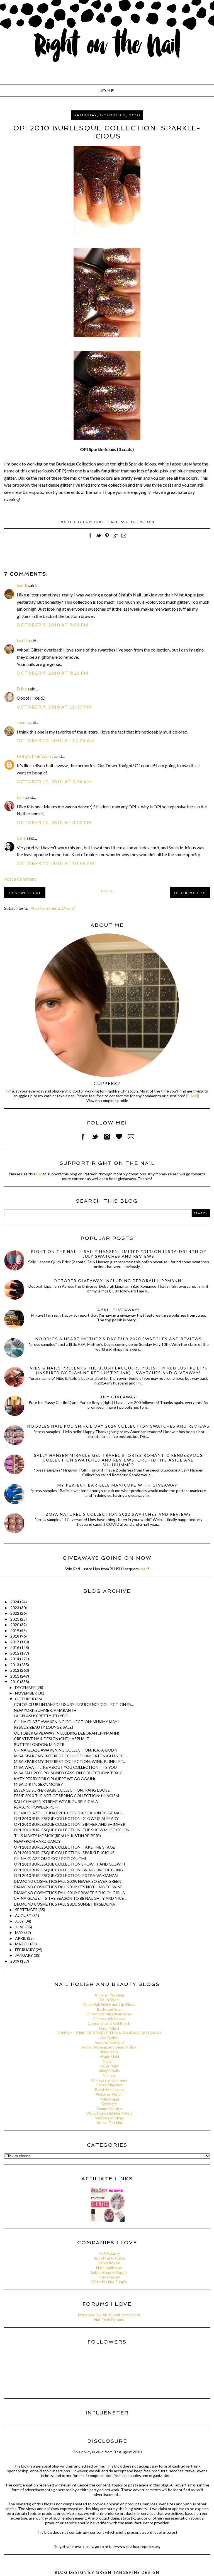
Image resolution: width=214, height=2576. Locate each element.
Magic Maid (109, 2056)
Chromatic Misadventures (109, 2014)
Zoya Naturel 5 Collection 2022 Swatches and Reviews (118, 1514)
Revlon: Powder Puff (36, 1807)
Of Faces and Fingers (109, 2080)
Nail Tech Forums (109, 2319)
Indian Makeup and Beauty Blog (109, 2047)
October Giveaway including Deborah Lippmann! (118, 1281)
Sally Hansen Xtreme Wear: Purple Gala (56, 1801)
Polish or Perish (109, 2094)
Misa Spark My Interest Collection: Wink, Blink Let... (70, 1761)
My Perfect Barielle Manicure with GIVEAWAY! (118, 1485)
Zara (21, 838)
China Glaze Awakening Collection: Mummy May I (67, 1722)
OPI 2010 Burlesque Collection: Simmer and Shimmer (70, 1824)
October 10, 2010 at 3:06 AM (54, 782)
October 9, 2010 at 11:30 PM (54, 707)
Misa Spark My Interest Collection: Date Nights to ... (71, 1756)
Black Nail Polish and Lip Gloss (109, 2004)
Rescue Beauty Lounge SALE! (44, 1727)
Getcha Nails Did (109, 2042)
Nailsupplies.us (109, 2267)
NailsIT (109, 2061)
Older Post (187, 893)
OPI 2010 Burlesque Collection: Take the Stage (65, 1847)
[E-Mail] (193, 1096)
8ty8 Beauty (109, 2253)
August (24, 1915)
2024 (15, 1602)
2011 (15, 1676)
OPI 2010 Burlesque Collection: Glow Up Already (66, 1818)
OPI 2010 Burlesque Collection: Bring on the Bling (68, 1870)
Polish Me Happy (109, 2090)
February (25, 1950)
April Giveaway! (118, 1310)
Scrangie (109, 2104)
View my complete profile (107, 1101)
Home (106, 91)
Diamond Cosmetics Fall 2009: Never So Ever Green (68, 1881)
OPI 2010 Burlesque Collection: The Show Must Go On (72, 1830)
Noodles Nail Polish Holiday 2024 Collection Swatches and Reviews (118, 1426)
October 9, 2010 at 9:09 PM (53, 625)
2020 (15, 1625)
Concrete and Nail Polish (109, 2023)
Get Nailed (109, 2038)
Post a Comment (20, 879)
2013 (15, 1665)
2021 (15, 1619)
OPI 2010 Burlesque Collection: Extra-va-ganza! (66, 1875)
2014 (15, 1659)
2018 (15, 1636)
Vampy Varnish (109, 2108)
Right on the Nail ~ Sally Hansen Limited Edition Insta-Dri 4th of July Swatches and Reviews (119, 1254)
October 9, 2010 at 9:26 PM (53, 673)
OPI (151, 522)
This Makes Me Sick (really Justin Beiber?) (57, 1836)
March (23, 1944)
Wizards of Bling (109, 2118)
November (26, 1693)
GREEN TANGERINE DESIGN (128, 2572)
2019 (15, 1630)
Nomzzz (109, 2075)
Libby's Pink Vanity (35, 756)
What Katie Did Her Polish (109, 2113)
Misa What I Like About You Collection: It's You (65, 1767)
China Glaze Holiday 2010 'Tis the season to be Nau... (69, 1813)
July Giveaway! (119, 1397)
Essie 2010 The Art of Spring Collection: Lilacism (66, 1796)
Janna (22, 722)
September (27, 1910)
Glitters (135, 522)
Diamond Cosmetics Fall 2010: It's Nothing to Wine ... (70, 1887)
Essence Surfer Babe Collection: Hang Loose (62, 1790)
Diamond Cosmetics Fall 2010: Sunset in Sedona (65, 1904)
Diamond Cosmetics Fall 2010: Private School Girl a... (71, 1893)
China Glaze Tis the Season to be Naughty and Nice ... (71, 1898)
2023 (15, 1608)
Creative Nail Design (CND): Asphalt (52, 1739)
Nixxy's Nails (109, 2071)
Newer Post (28, 893)
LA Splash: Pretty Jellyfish (42, 1716)
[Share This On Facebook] (90, 538)
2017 (15, 1642)
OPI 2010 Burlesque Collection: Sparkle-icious (64, 1853)
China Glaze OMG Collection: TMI (50, 1858)
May (20, 1932)
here (144, 1569)
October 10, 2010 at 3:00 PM (54, 822)
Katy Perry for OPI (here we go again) (54, 1779)
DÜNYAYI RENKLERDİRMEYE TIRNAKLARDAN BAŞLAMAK (109, 2033)
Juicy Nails (109, 2052)
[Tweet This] (99, 538)
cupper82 (107, 1083)
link (39, 1174)
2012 (15, 1670)
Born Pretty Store (109, 2258)
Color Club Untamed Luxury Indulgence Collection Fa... (74, 1704)
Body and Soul (109, 2009)
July (20, 1921)
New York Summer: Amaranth (45, 1710)
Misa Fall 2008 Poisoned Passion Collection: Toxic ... (70, 1773)
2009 (15, 1961)
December (26, 1687)
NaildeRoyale (109, 2263)
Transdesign (109, 2277)
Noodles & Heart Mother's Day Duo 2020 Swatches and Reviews (119, 1339)
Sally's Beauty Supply (109, 2272)
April (21, 1938)
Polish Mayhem (109, 2085)
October (25, 1699)
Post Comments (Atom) (53, 908)
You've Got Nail (109, 2123)
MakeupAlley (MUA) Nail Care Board (109, 2315)
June (20, 1927)
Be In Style (109, 2000)
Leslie (22, 641)
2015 (15, 1653)
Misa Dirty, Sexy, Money (38, 1784)
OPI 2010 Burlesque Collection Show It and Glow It (70, 1864)
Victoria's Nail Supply (109, 2282)
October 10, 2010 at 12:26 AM (56, 740)
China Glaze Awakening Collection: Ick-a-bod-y (66, 1750)
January (24, 1955)
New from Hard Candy (37, 1841)
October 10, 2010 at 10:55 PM (56, 863)
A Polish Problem (109, 1995)
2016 (15, 1647)
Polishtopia (109, 2099)
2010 (15, 1682)
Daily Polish (109, 2028)
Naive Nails (109, 2066)
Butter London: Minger (39, 1744)
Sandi (22, 585)
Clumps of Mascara (109, 2019)
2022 (15, 1613)
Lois (21, 797)
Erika (22, 689)
